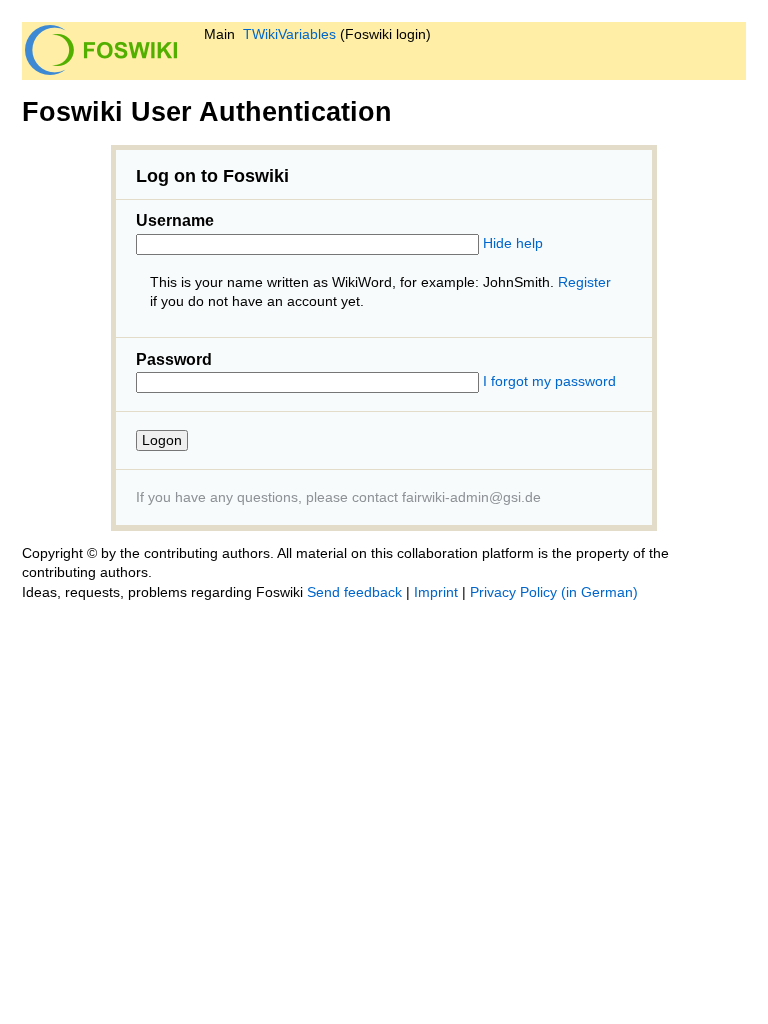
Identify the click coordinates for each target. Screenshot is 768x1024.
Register (584, 282)
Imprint (436, 592)
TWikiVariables (289, 34)
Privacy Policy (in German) (554, 592)
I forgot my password (549, 381)
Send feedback (354, 592)
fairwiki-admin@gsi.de (471, 497)
